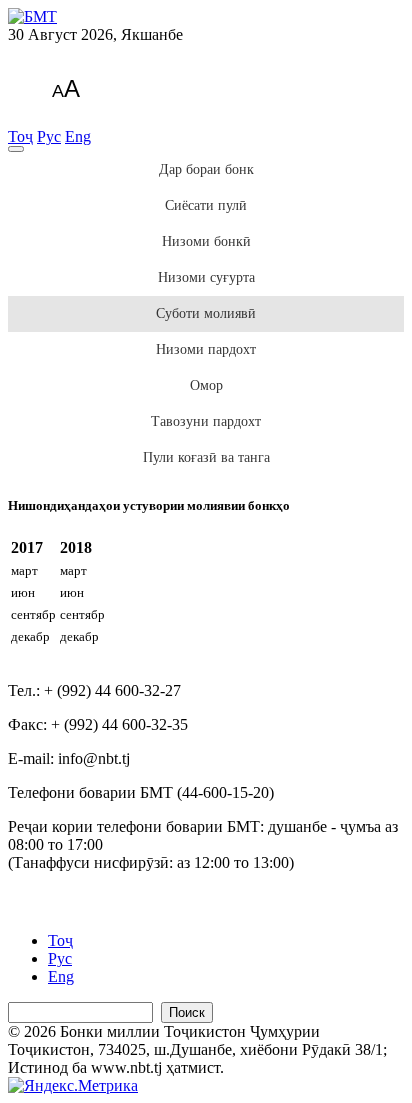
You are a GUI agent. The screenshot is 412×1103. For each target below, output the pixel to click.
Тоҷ (20, 136)
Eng (78, 136)
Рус (49, 136)
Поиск (187, 1012)
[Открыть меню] (16, 149)
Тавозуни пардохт (206, 421)
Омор (206, 385)
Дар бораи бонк (206, 169)
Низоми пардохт (206, 349)
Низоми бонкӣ (206, 241)
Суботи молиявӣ (206, 313)
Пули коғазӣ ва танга (206, 457)
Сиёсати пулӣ (206, 205)
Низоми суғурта (206, 277)
